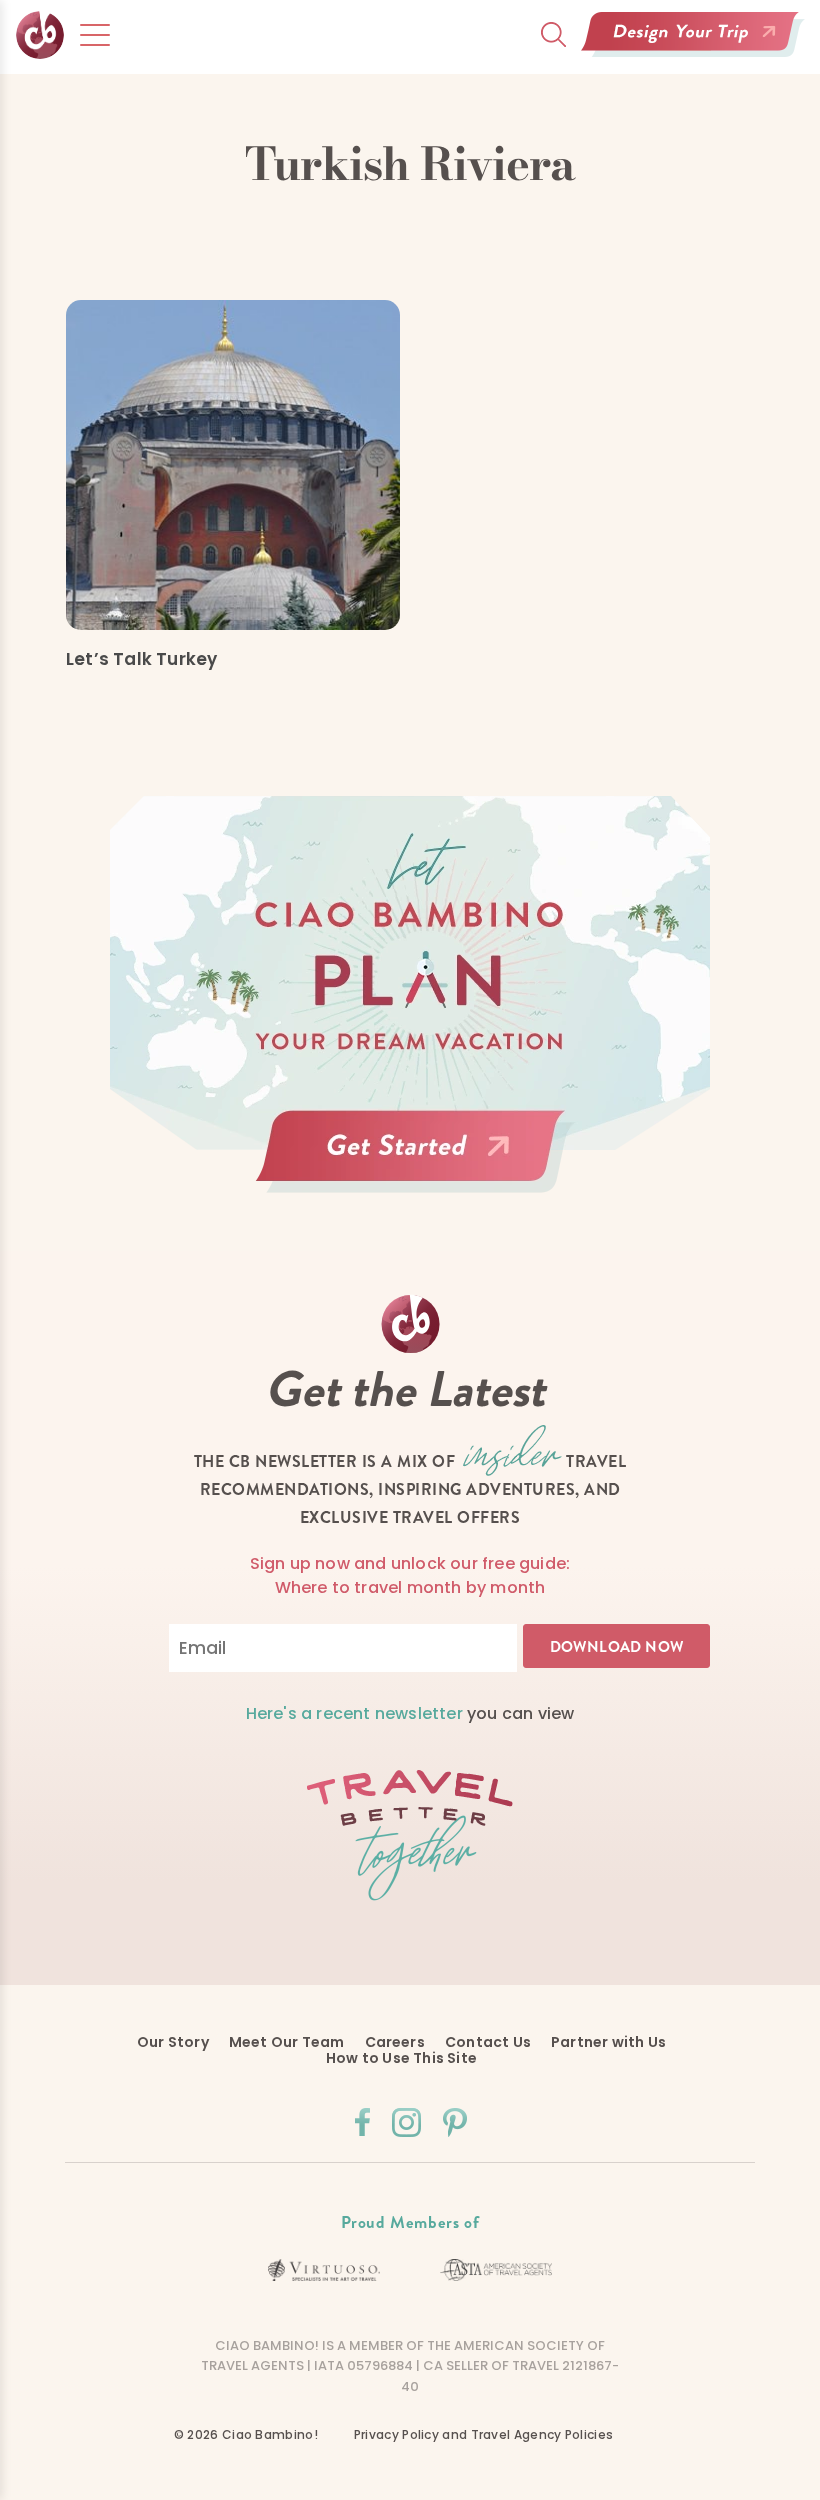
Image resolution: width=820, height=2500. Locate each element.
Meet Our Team (287, 2042)
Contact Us (488, 2042)
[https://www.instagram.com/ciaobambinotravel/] (406, 2122)
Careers (395, 2042)
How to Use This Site (401, 2058)
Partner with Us (608, 2042)
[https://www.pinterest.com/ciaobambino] (455, 2122)
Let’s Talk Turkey (141, 659)
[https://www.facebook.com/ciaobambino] (362, 2122)
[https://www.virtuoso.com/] (324, 2270)
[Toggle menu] (95, 35)
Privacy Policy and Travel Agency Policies (483, 2434)
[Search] (553, 34)
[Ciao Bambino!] (40, 75)
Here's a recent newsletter (354, 1713)
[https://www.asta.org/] (496, 2270)
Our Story (173, 2042)
